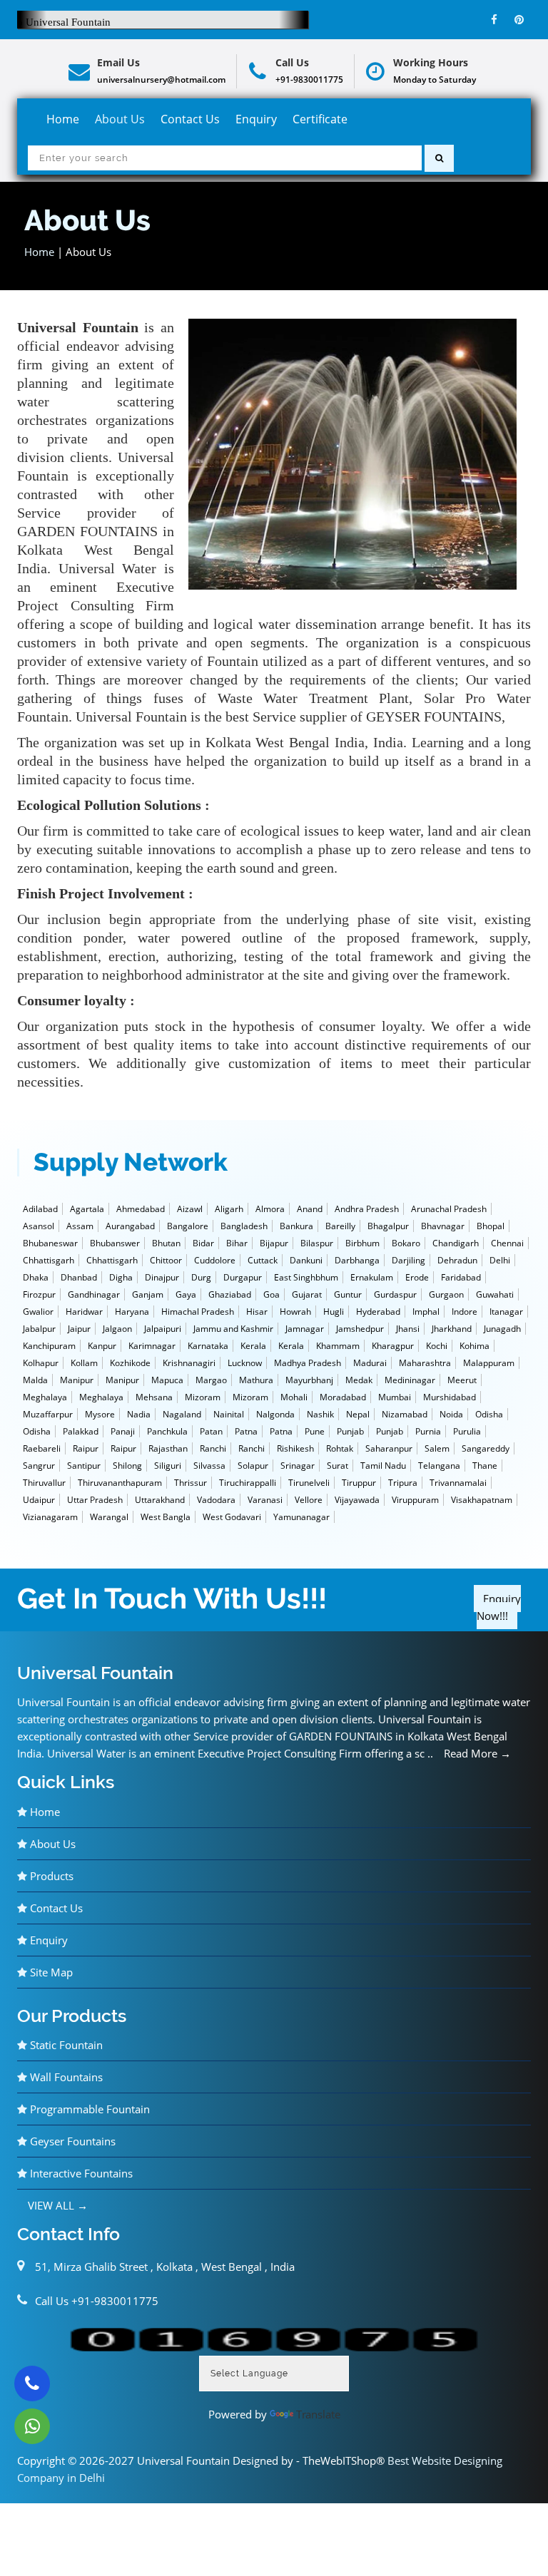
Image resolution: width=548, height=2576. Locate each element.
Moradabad (343, 1397)
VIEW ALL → (58, 2205)
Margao (211, 1380)
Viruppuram (415, 1500)
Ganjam (148, 1294)
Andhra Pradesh (367, 1209)
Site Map (50, 1972)
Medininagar (410, 1380)
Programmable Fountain (88, 2109)
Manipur (77, 1380)
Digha (121, 1277)
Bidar (203, 1243)
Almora (270, 1209)
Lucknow (245, 1363)
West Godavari (232, 1517)
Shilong (127, 1466)
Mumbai (395, 1397)
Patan (211, 1431)
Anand (310, 1209)
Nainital (229, 1414)
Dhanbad (79, 1277)
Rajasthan (168, 1448)
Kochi (437, 1346)
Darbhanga (357, 1260)
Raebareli (42, 1448)
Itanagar (506, 1312)
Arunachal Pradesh (449, 1209)
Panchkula (167, 1431)
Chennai (507, 1243)
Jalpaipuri (163, 1329)
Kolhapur (41, 1363)
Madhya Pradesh (308, 1363)
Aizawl (190, 1209)
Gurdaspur (395, 1294)
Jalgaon (117, 1329)
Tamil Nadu (383, 1466)
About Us (120, 119)
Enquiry (256, 119)
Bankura (296, 1226)
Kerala (253, 1346)
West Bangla (166, 1517)
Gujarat (307, 1294)
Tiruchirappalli (248, 1483)
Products (50, 1876)
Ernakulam (372, 1277)
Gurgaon (446, 1294)
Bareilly (340, 1226)
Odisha (489, 1414)
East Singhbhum (306, 1277)
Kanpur (102, 1346)
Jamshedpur (360, 1329)
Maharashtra (425, 1363)
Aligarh (229, 1209)
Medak (359, 1380)
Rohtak (340, 1448)
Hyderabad (378, 1312)
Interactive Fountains (80, 2173)
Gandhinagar (94, 1294)
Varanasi (265, 1500)
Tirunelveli (309, 1483)
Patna (246, 1431)
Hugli (334, 1312)
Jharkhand (452, 1329)
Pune (315, 1431)
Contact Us (190, 119)
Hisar (257, 1312)
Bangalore (188, 1226)
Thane (485, 1466)
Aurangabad (130, 1226)
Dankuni (306, 1260)
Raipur (86, 1448)
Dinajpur (162, 1277)
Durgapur (243, 1277)
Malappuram (489, 1363)
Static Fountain (65, 2045)
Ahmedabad (141, 1209)
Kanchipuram (49, 1346)
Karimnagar (152, 1346)
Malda (35, 1380)
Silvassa (209, 1466)
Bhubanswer (115, 1243)
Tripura (403, 1483)
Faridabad (461, 1277)
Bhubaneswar (50, 1243)
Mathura (256, 1380)
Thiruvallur (44, 1483)
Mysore (100, 1414)
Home (63, 119)
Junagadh (502, 1329)
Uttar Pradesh (95, 1500)
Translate (318, 2414)
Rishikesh (295, 1448)
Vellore (309, 1500)
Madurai (370, 1363)
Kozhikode (130, 1363)
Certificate (320, 119)
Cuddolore (215, 1260)
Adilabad (40, 1209)
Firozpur (39, 1294)
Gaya (186, 1294)
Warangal (109, 1517)
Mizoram (203, 1397)
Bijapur (274, 1243)
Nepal (358, 1414)
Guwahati (495, 1294)
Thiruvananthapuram (120, 1483)
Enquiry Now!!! (499, 1607)
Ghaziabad (230, 1294)
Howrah (295, 1312)
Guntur (348, 1294)
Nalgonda (275, 1414)
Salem (437, 1448)
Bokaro (406, 1243)
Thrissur (191, 1483)
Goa (272, 1294)
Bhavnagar (443, 1226)
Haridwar (84, 1312)
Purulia (467, 1431)
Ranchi (213, 1448)
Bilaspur (317, 1243)
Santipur (84, 1466)
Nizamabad (405, 1414)
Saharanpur (389, 1448)
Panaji (123, 1431)
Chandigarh (456, 1243)
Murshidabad (450, 1397)
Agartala (87, 1209)
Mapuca (167, 1380)
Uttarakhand (160, 1500)
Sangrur (39, 1466)
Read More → (477, 1753)
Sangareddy (486, 1448)
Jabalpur (39, 1329)
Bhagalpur (388, 1226)
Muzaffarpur (48, 1414)
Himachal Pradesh (198, 1312)
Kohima (475, 1346)
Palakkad (81, 1431)
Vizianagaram (50, 1517)
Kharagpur (393, 1346)
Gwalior (38, 1312)
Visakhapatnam (482, 1500)
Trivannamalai (458, 1483)
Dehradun (457, 1260)
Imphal (426, 1312)
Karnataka (208, 1346)
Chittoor (166, 1260)
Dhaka (36, 1277)
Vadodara (216, 1500)
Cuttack (263, 1260)
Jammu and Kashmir (233, 1329)
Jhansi (408, 1329)
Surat (338, 1466)
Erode (417, 1277)
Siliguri (168, 1466)
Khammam (338, 1346)
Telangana (439, 1466)
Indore (465, 1312)
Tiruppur (359, 1483)
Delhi (500, 1260)
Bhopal (491, 1226)
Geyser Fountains (71, 2141)
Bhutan (166, 1243)
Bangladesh (244, 1226)
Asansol (39, 1226)
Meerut (462, 1380)
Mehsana (154, 1397)
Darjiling (409, 1260)
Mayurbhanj (309, 1380)
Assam (80, 1226)
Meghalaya (45, 1397)
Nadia (139, 1414)
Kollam (84, 1363)
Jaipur (79, 1329)
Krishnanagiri (189, 1363)
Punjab (350, 1431)
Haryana (132, 1312)
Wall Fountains (65, 2077)
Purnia (428, 1431)
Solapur (253, 1466)
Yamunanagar (301, 1517)
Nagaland (182, 1414)
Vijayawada (357, 1500)
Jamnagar (305, 1329)
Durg (201, 1277)
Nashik (320, 1414)
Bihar (237, 1243)
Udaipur (39, 1500)
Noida (451, 1414)
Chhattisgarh (49, 1260)
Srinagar (298, 1466)
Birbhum (362, 1243)
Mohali (294, 1397)
